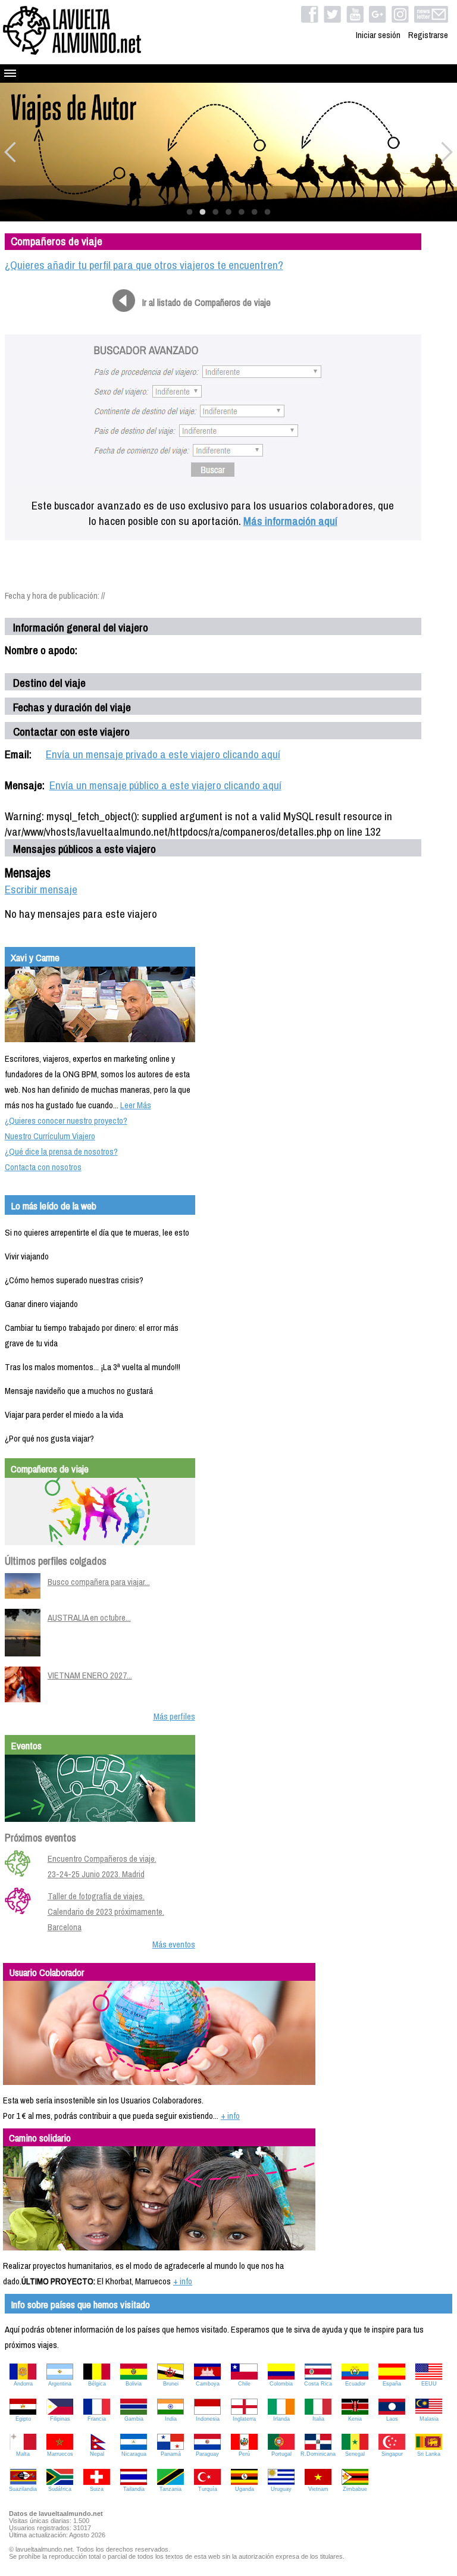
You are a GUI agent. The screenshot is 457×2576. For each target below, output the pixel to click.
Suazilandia (23, 2489)
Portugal (281, 2454)
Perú (244, 2454)
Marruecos (60, 2454)
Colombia (281, 2384)
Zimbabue (355, 2489)
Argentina (60, 2384)
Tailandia (134, 2489)
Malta (23, 2454)
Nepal (97, 2454)
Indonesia (208, 2419)
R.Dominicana (318, 2454)
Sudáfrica (60, 2489)
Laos (392, 2419)
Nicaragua (134, 2454)
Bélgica (97, 2384)
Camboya (208, 2384)
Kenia (355, 2419)
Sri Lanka (429, 2454)
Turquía (208, 2489)
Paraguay (207, 2454)
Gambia (134, 2419)
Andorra (23, 2384)
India (171, 2419)
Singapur (392, 2454)
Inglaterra (244, 2419)
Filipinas (60, 2419)
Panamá (171, 2454)
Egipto (23, 2419)
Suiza (97, 2489)
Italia (318, 2419)
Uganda (245, 2489)
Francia (97, 2419)
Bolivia (134, 2384)
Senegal (355, 2454)
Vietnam (318, 2489)
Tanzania (170, 2489)
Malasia (429, 2419)
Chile (244, 2384)
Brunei (171, 2384)
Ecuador (355, 2384)
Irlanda (281, 2419)
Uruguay (281, 2489)
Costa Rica (318, 2384)
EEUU (429, 2384)
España (392, 2384)
